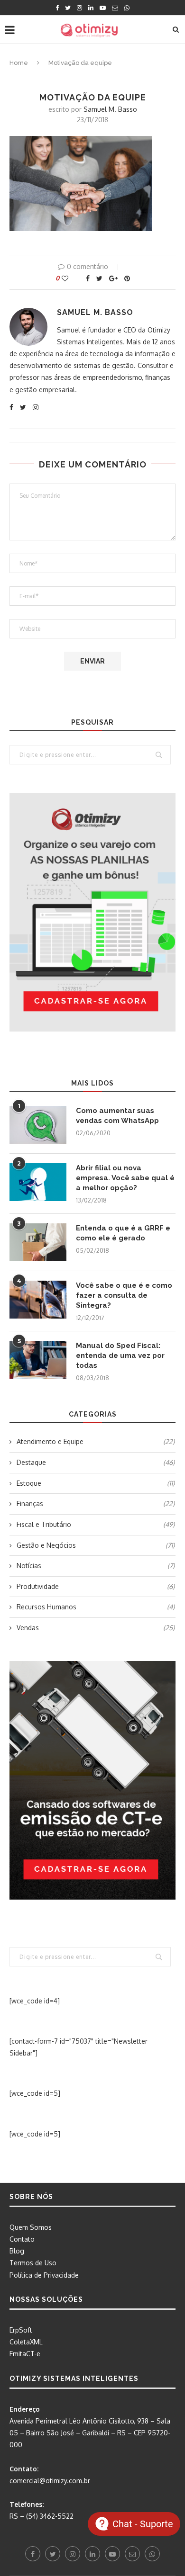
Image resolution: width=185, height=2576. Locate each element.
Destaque (96, 1462)
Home (19, 63)
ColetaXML (26, 2342)
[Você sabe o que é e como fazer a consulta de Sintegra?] (38, 1300)
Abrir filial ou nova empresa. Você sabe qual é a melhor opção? (125, 1178)
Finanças (96, 1503)
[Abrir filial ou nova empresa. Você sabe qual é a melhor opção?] (38, 1182)
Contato (22, 2239)
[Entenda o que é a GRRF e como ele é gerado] (38, 1242)
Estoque (96, 1483)
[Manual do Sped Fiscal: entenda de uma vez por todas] (38, 1360)
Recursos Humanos (96, 1607)
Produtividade (96, 1586)
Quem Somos (31, 2227)
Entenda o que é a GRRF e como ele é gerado (123, 1233)
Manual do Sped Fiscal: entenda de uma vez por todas (120, 1355)
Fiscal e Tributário (96, 1524)
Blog (17, 2251)
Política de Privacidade (44, 2275)
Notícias (96, 1566)
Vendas (96, 1628)
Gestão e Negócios (96, 1545)
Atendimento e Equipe (96, 1441)
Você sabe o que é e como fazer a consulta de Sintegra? (124, 1295)
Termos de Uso (33, 2263)
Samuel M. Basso (110, 109)
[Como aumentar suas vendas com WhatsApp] (38, 1125)
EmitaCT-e (25, 2354)
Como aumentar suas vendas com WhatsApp (117, 1116)
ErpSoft (21, 2330)
